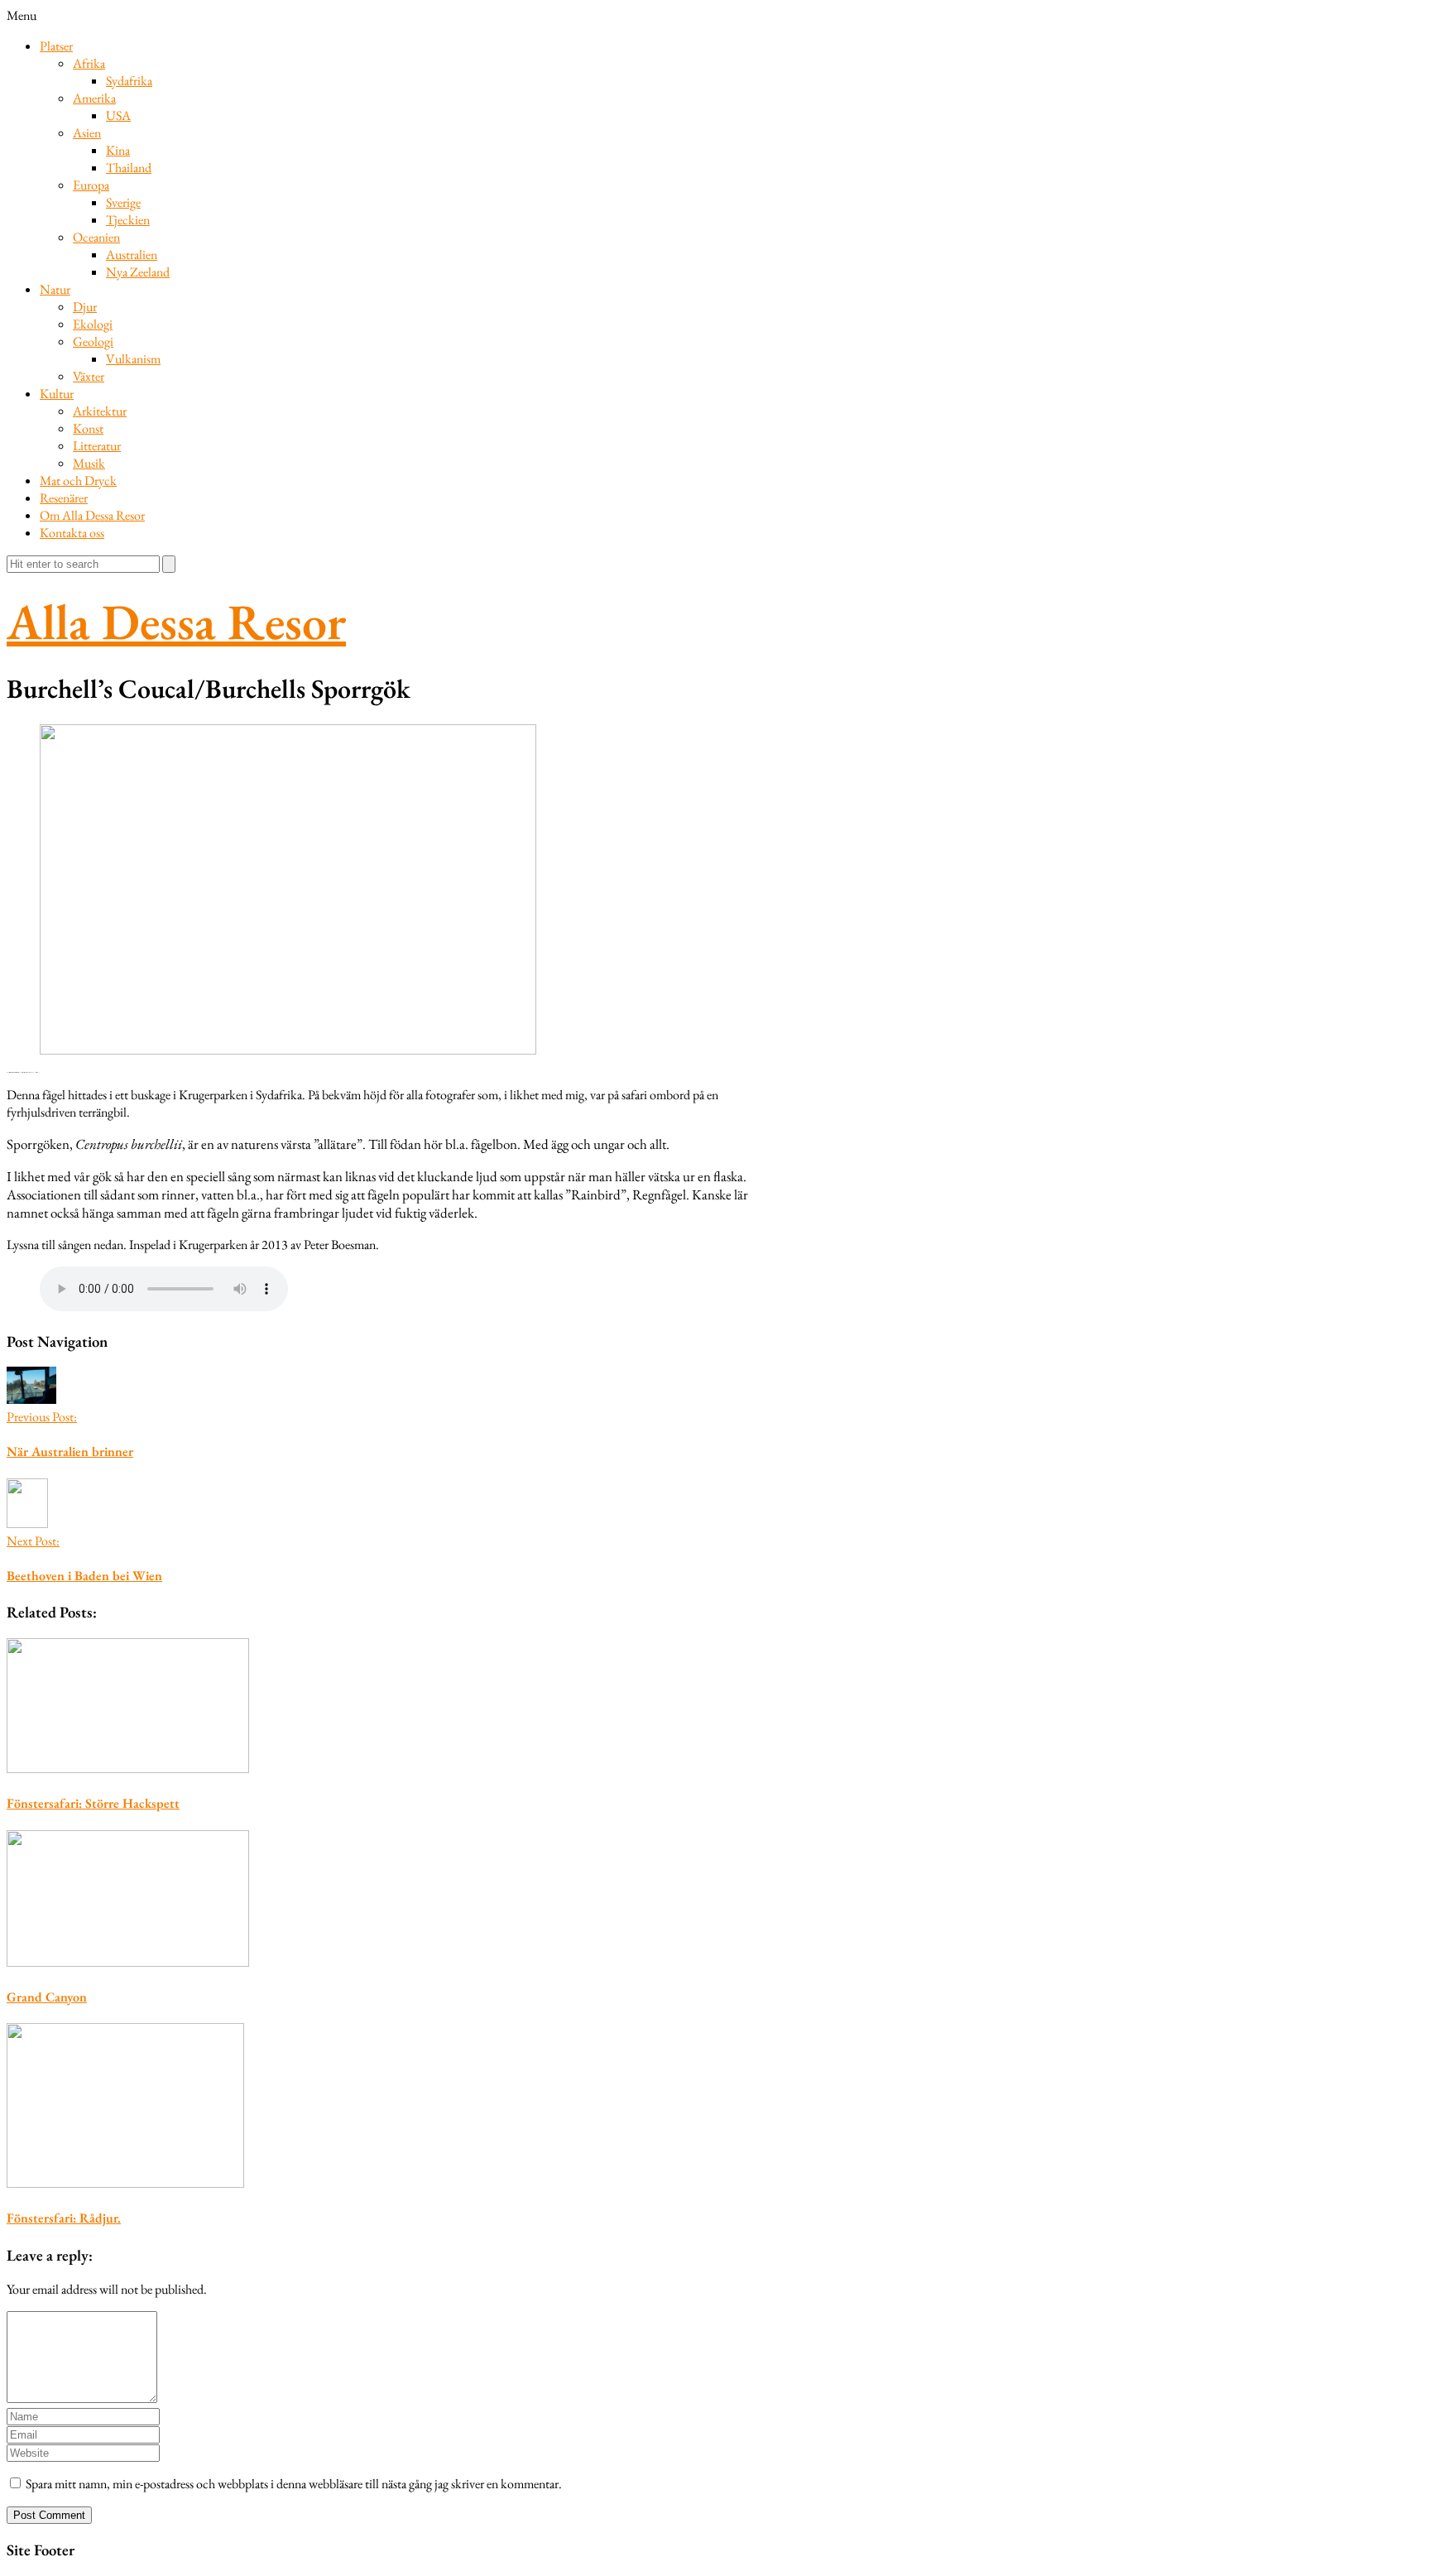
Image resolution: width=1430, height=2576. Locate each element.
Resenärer (64, 498)
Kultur (57, 394)
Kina (118, 150)
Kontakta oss (72, 533)
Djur (85, 307)
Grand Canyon (47, 1997)
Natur (55, 289)
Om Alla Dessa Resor (92, 515)
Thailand (129, 168)
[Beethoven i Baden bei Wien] (27, 1523)
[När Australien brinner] (31, 1399)
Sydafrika (129, 81)
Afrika (89, 63)
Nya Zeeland (138, 272)
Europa (91, 185)
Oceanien (96, 237)
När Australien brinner (70, 1451)
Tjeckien (128, 220)
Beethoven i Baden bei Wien (84, 1576)
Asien (87, 133)
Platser (56, 46)
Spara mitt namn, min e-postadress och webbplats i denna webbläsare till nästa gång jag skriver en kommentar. (294, 2484)
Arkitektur (100, 411)
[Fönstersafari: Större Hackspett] (383, 1708)
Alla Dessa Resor (176, 622)
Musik (89, 463)
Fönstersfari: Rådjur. (64, 2218)
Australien (132, 255)
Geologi (93, 341)
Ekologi (93, 324)
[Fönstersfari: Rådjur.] (383, 2107)
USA (118, 115)
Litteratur (97, 446)
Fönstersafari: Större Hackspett (93, 1803)
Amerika (94, 98)
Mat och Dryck (78, 481)
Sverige (123, 202)
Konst (88, 428)
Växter (89, 376)
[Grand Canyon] (383, 1901)
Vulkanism (133, 359)
